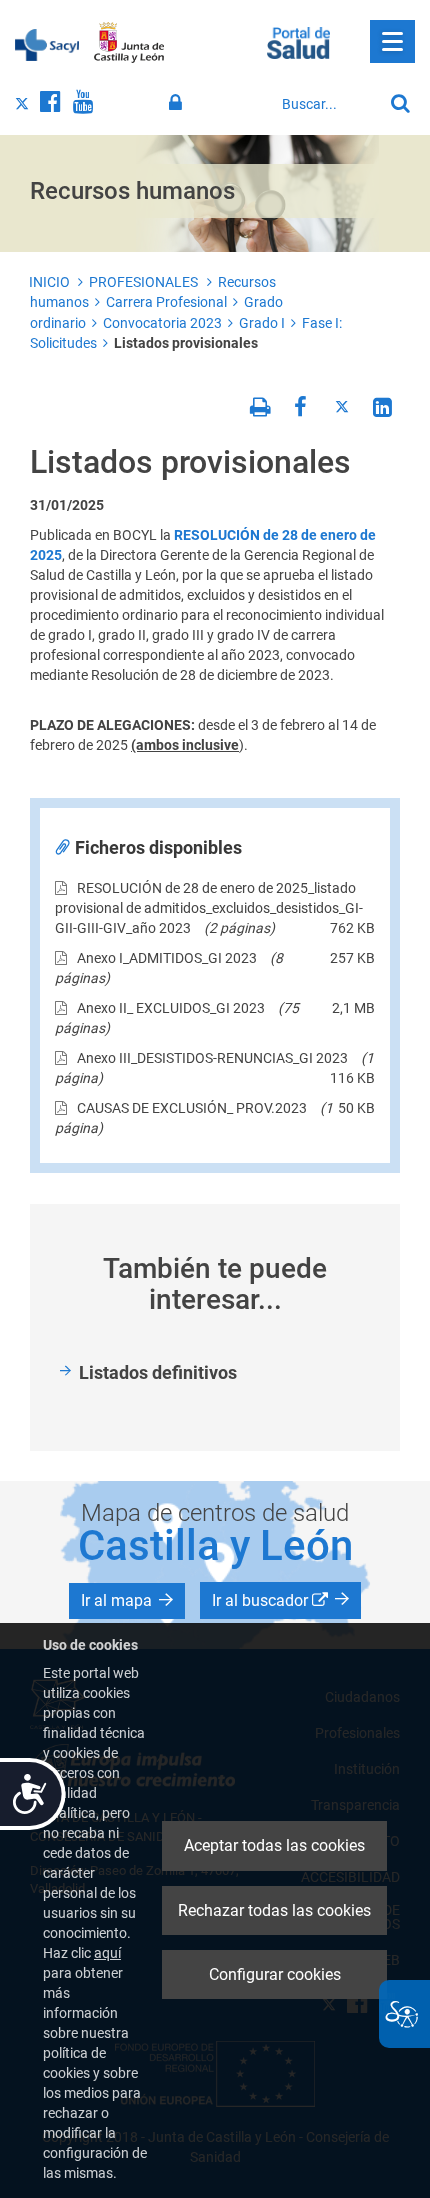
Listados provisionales (186, 343)
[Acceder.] (178, 103)
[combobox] (327, 104)
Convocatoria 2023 (162, 323)
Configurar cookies (275, 1974)
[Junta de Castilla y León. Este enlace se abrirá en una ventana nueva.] (129, 43)
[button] (127, 1601)
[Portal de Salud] (298, 41)
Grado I (262, 323)
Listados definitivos (158, 1372)
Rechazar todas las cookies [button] (274, 1910)
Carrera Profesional (166, 302)
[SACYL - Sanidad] (47, 43)
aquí (107, 1953)
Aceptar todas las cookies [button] (274, 1845)
